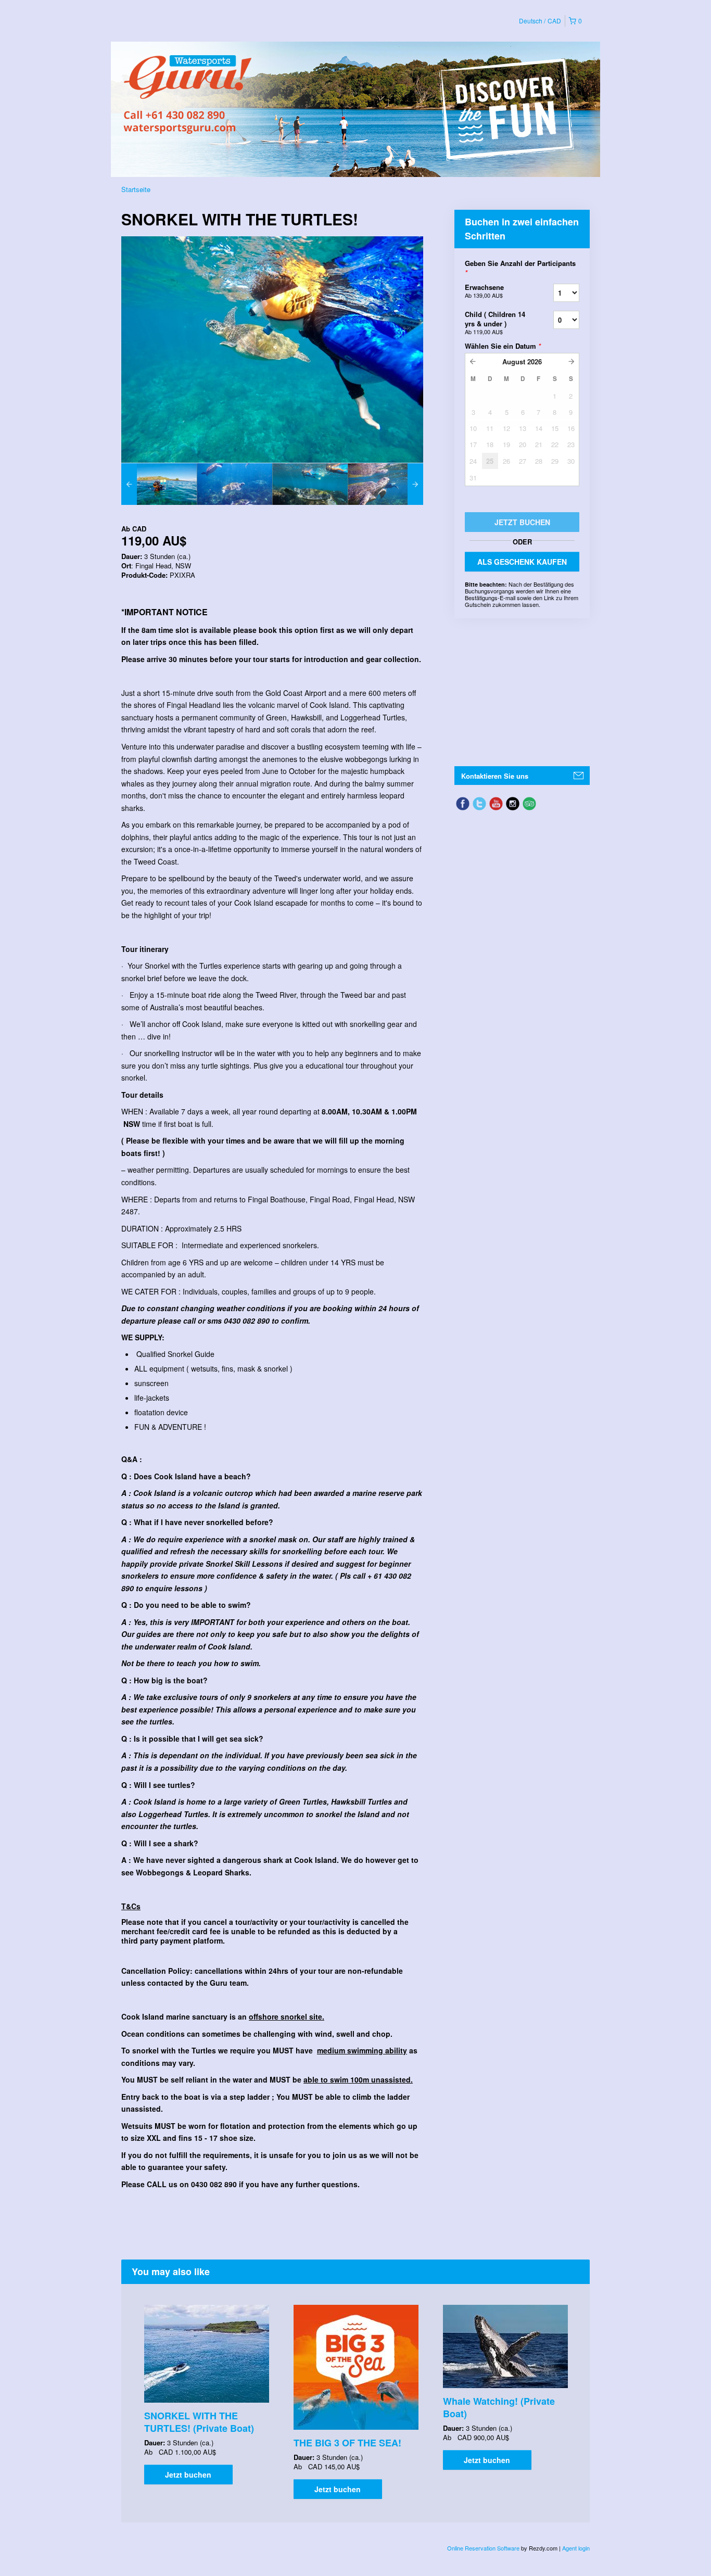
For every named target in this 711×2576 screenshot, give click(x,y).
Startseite (136, 189)
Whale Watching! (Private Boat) (499, 2407)
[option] (159, 484)
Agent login (576, 2548)
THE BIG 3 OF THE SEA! (347, 2443)
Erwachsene (484, 291)
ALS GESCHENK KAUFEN (522, 562)
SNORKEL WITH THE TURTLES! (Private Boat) (199, 2422)
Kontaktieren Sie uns (495, 776)
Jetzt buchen (188, 2475)
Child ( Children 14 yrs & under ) (495, 322)
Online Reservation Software (483, 2548)
